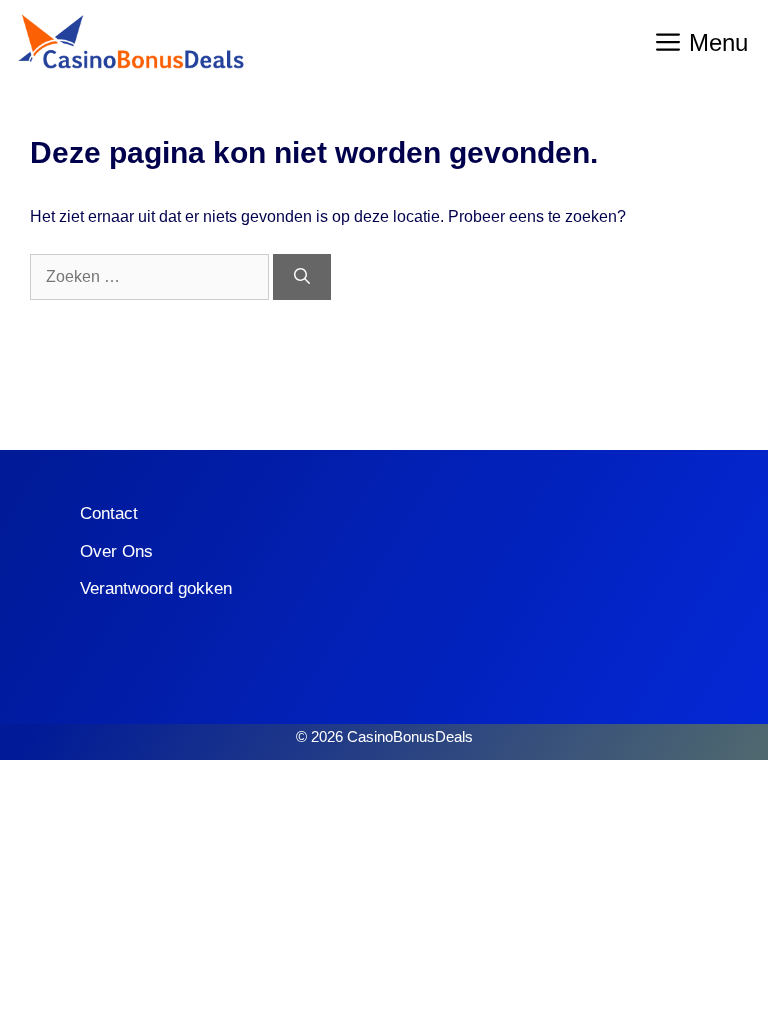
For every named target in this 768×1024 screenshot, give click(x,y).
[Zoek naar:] (151, 276)
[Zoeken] (302, 277)
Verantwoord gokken (156, 588)
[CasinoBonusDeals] (130, 42)
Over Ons (116, 551)
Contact (109, 513)
